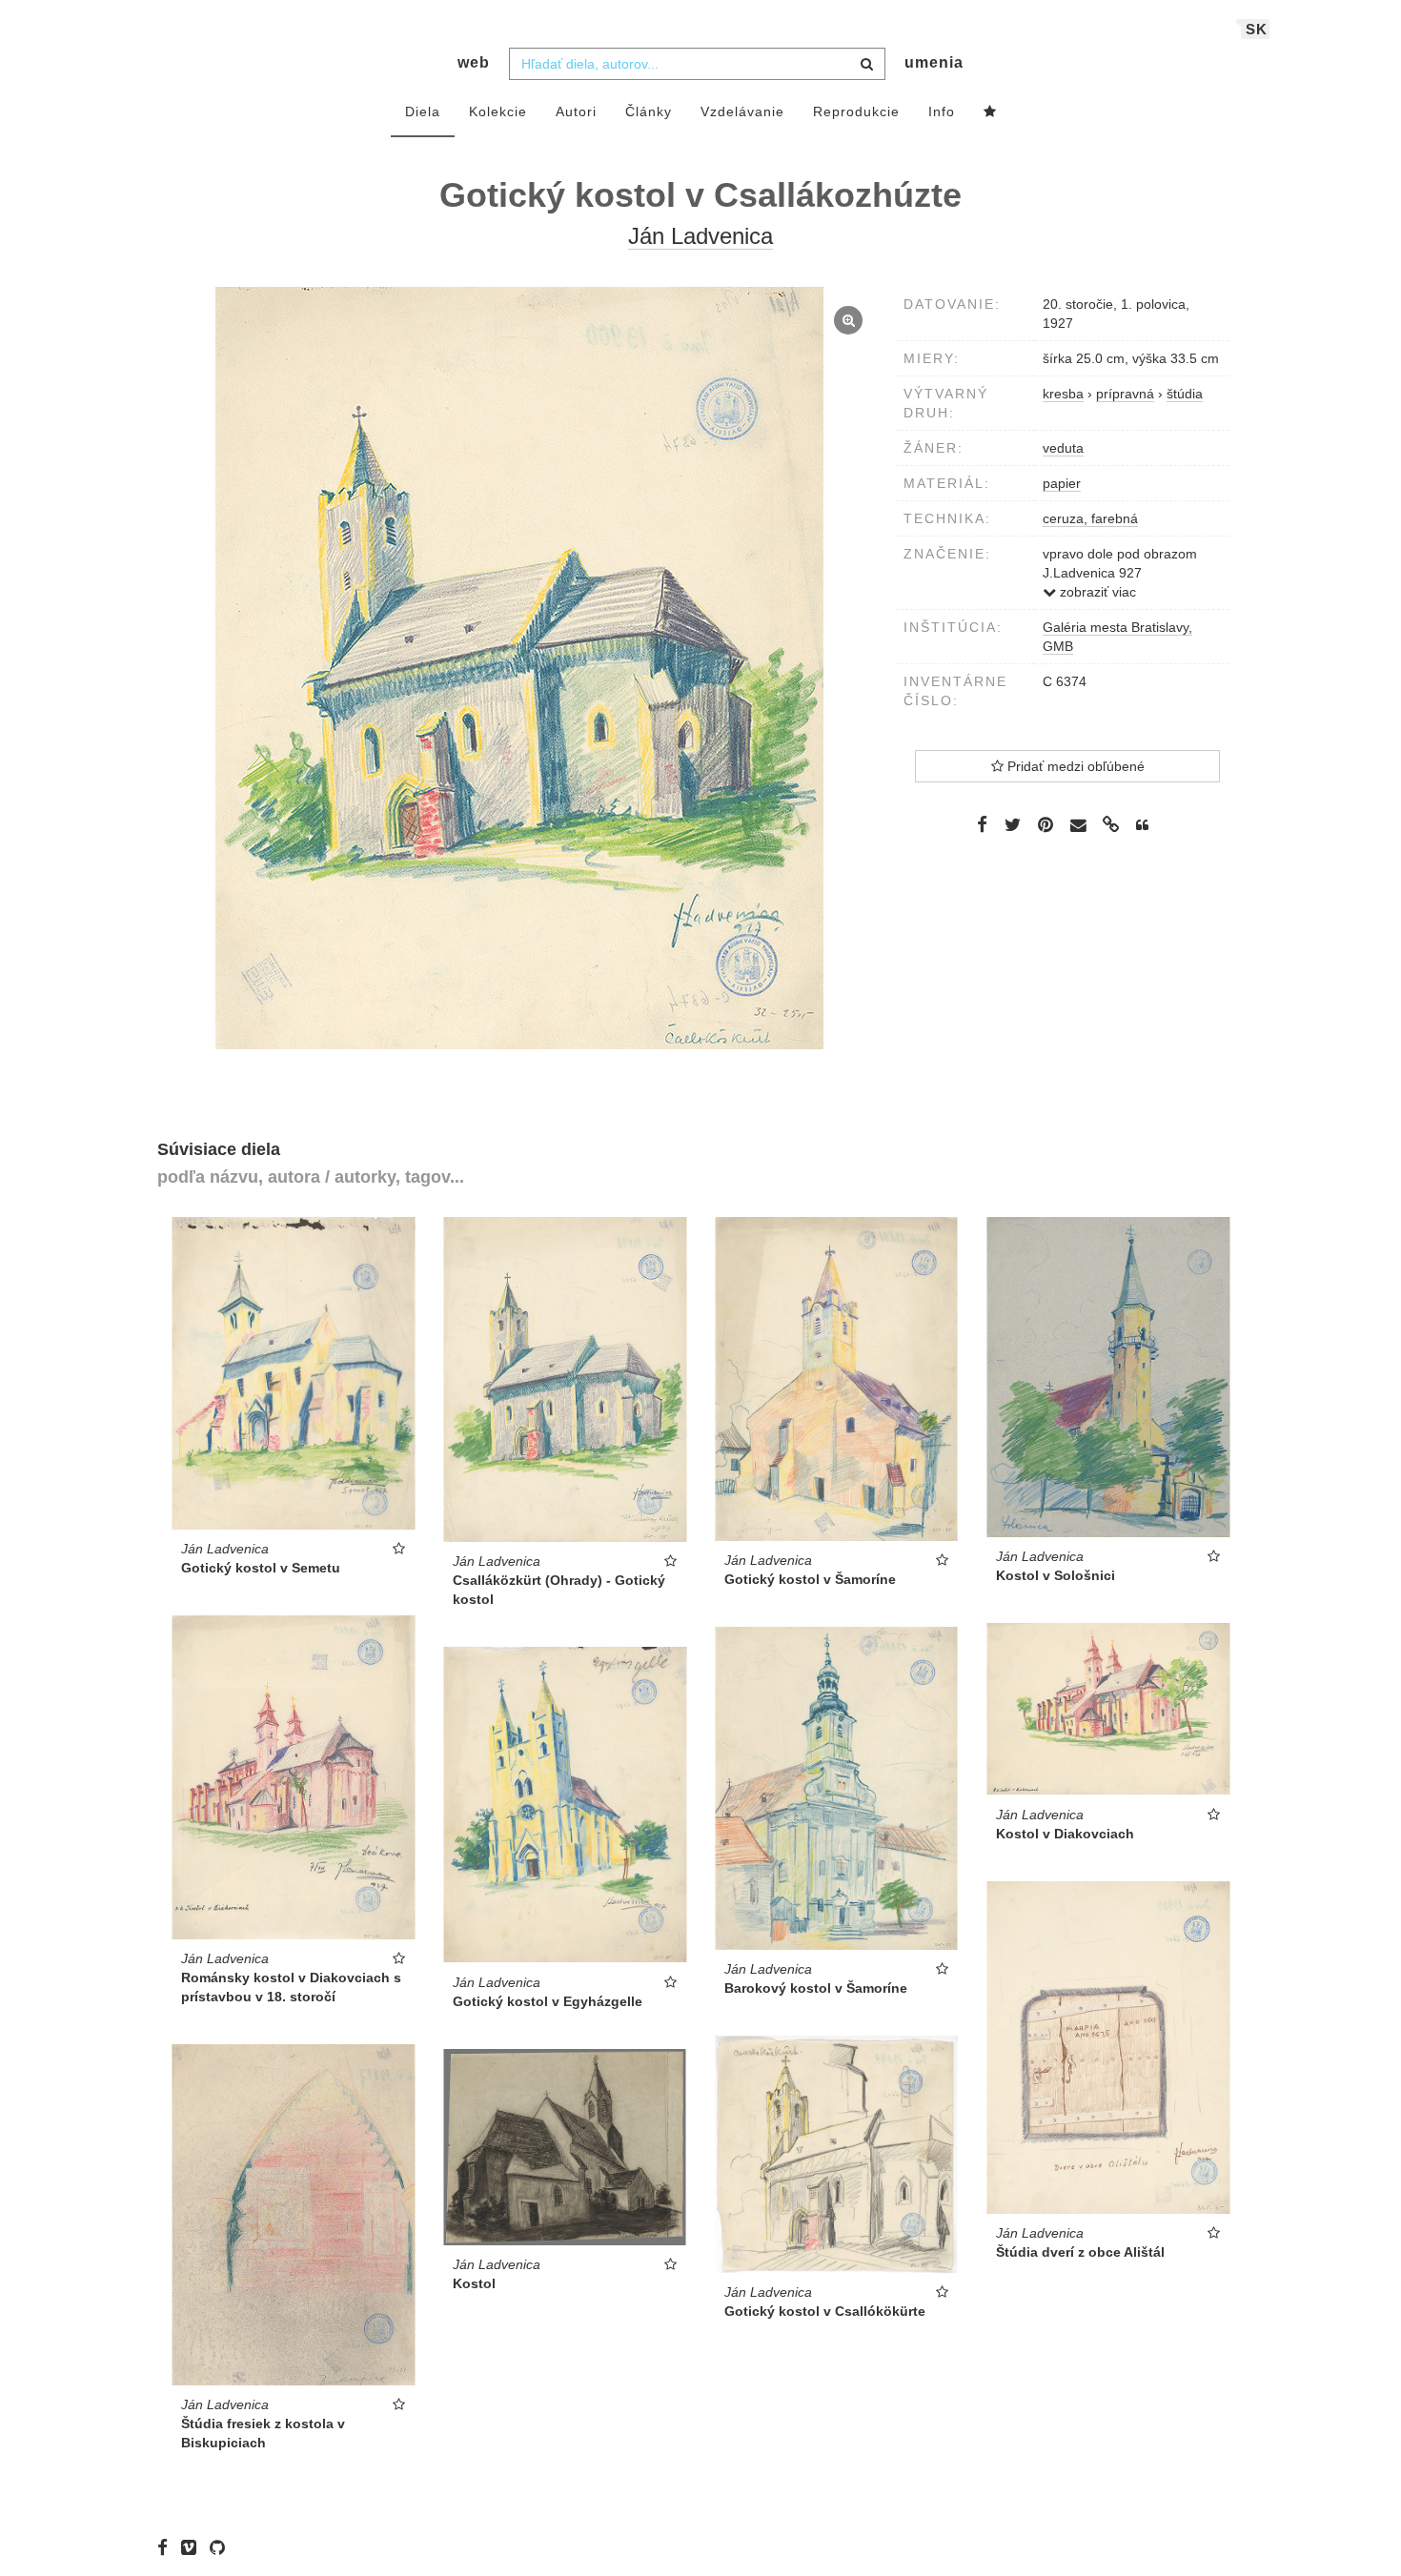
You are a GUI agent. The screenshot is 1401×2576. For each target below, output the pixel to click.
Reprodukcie (856, 112)
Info (942, 112)
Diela (423, 112)
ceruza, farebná (1090, 518)
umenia (934, 62)
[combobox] (697, 64)
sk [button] (1257, 29)
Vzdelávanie (742, 112)
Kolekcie (498, 112)
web (474, 62)
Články (649, 112)
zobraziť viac (1096, 592)
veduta (1063, 448)
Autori (576, 112)
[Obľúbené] (990, 112)
